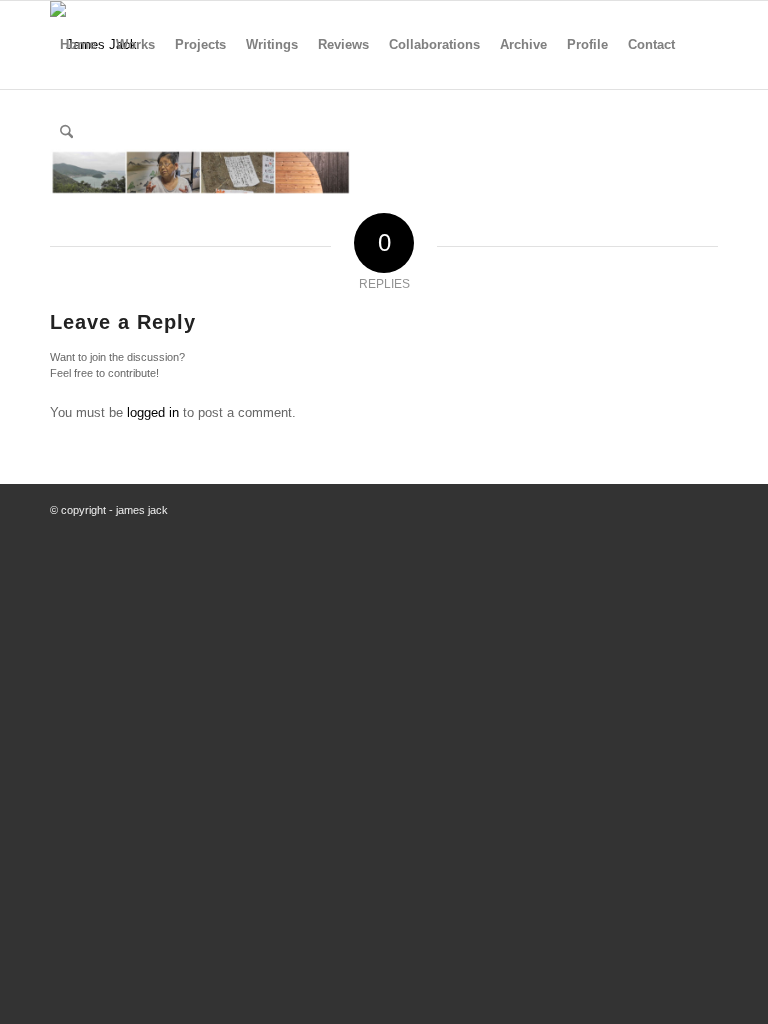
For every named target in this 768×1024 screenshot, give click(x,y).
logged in (153, 412)
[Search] (66, 133)
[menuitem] (78, 45)
